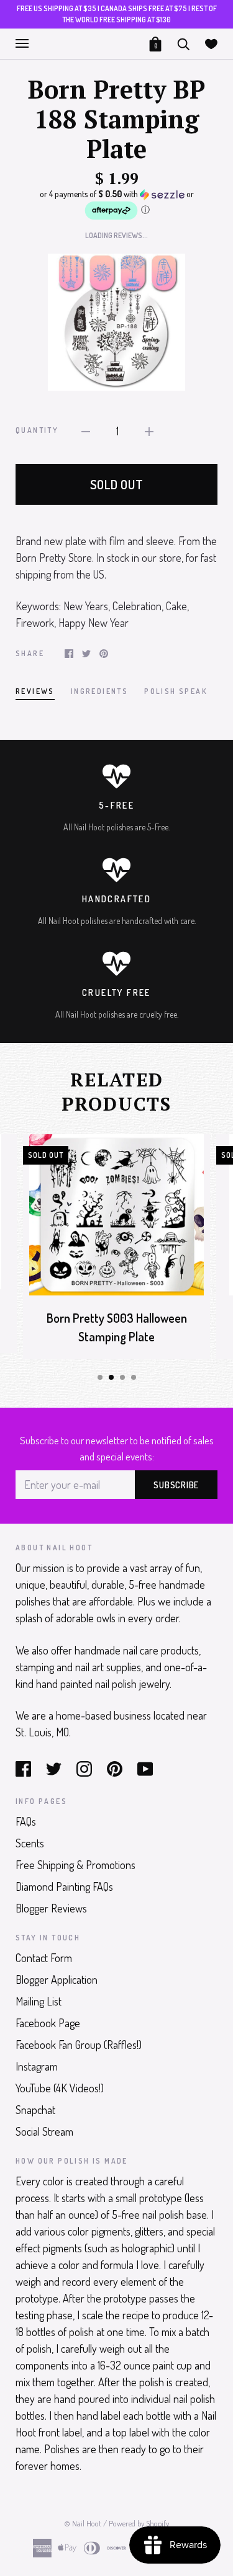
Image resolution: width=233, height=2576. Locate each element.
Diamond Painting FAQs (64, 1886)
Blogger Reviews (51, 1908)
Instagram (37, 2066)
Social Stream (44, 2131)
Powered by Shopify (139, 2523)
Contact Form (44, 1958)
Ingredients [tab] (99, 691)
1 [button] (100, 1377)
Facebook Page (48, 2023)
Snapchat (35, 2110)
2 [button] (111, 1377)
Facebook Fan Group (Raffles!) (79, 2045)
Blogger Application (57, 1979)
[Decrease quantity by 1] (86, 430)
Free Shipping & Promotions (75, 1865)
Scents (30, 1843)
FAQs (26, 1821)
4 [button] (134, 1377)
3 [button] (122, 1377)
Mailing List (39, 2001)
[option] (116, 322)
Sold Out (117, 484)
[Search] (183, 42)
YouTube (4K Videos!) (60, 2088)
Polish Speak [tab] (176, 691)
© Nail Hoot (83, 2523)
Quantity (37, 430)
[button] (116, 205)
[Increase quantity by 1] (149, 430)
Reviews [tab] (35, 691)
